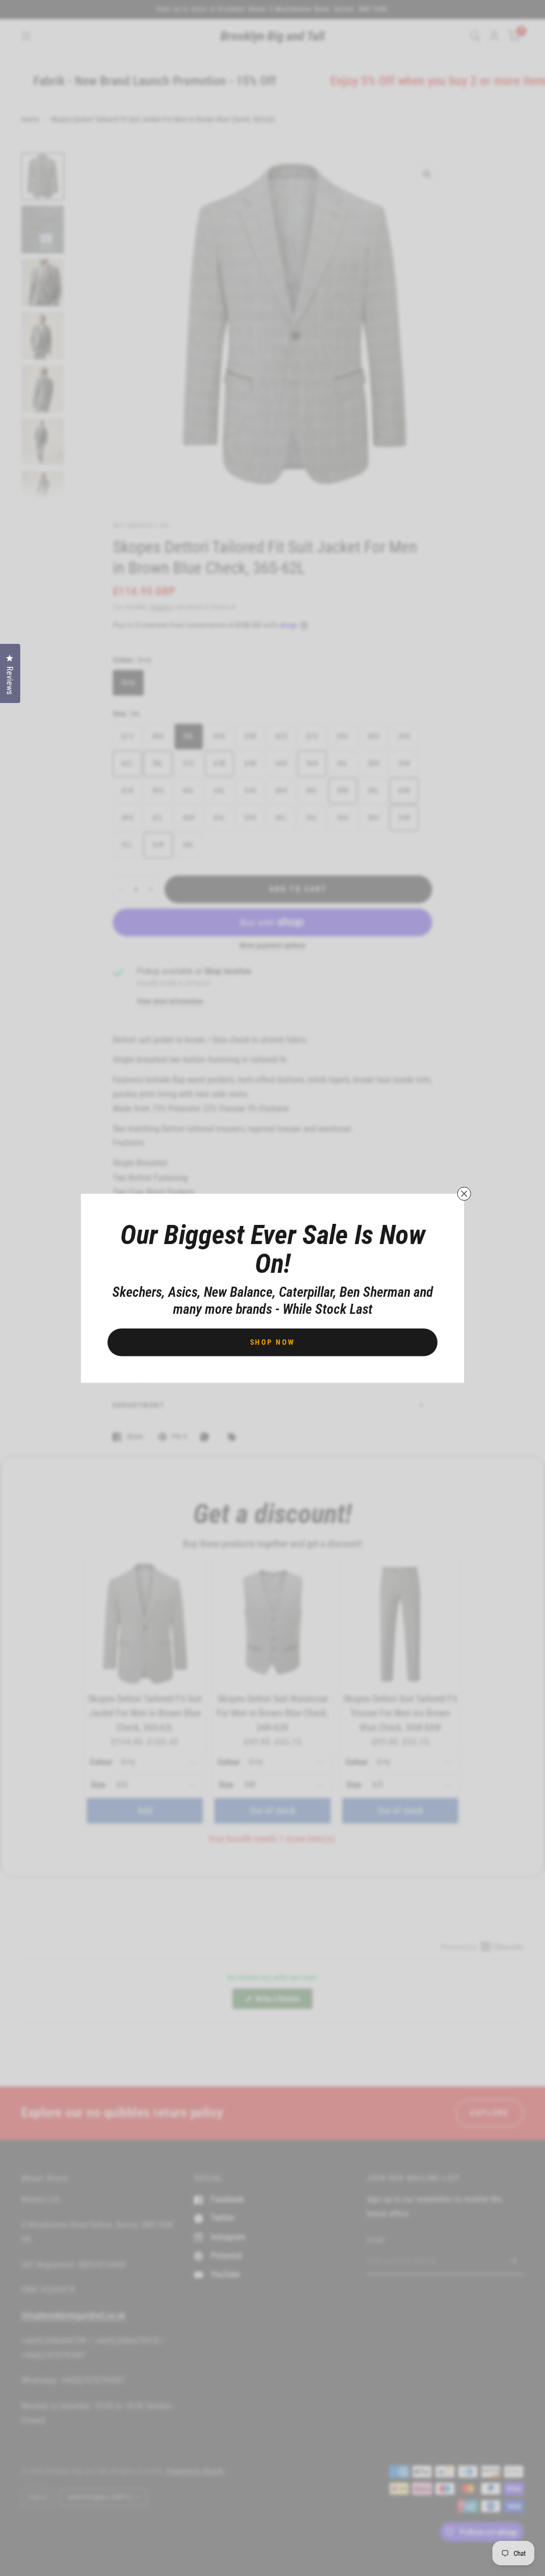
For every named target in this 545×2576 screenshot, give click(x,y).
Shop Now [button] (273, 1342)
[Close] (464, 1193)
